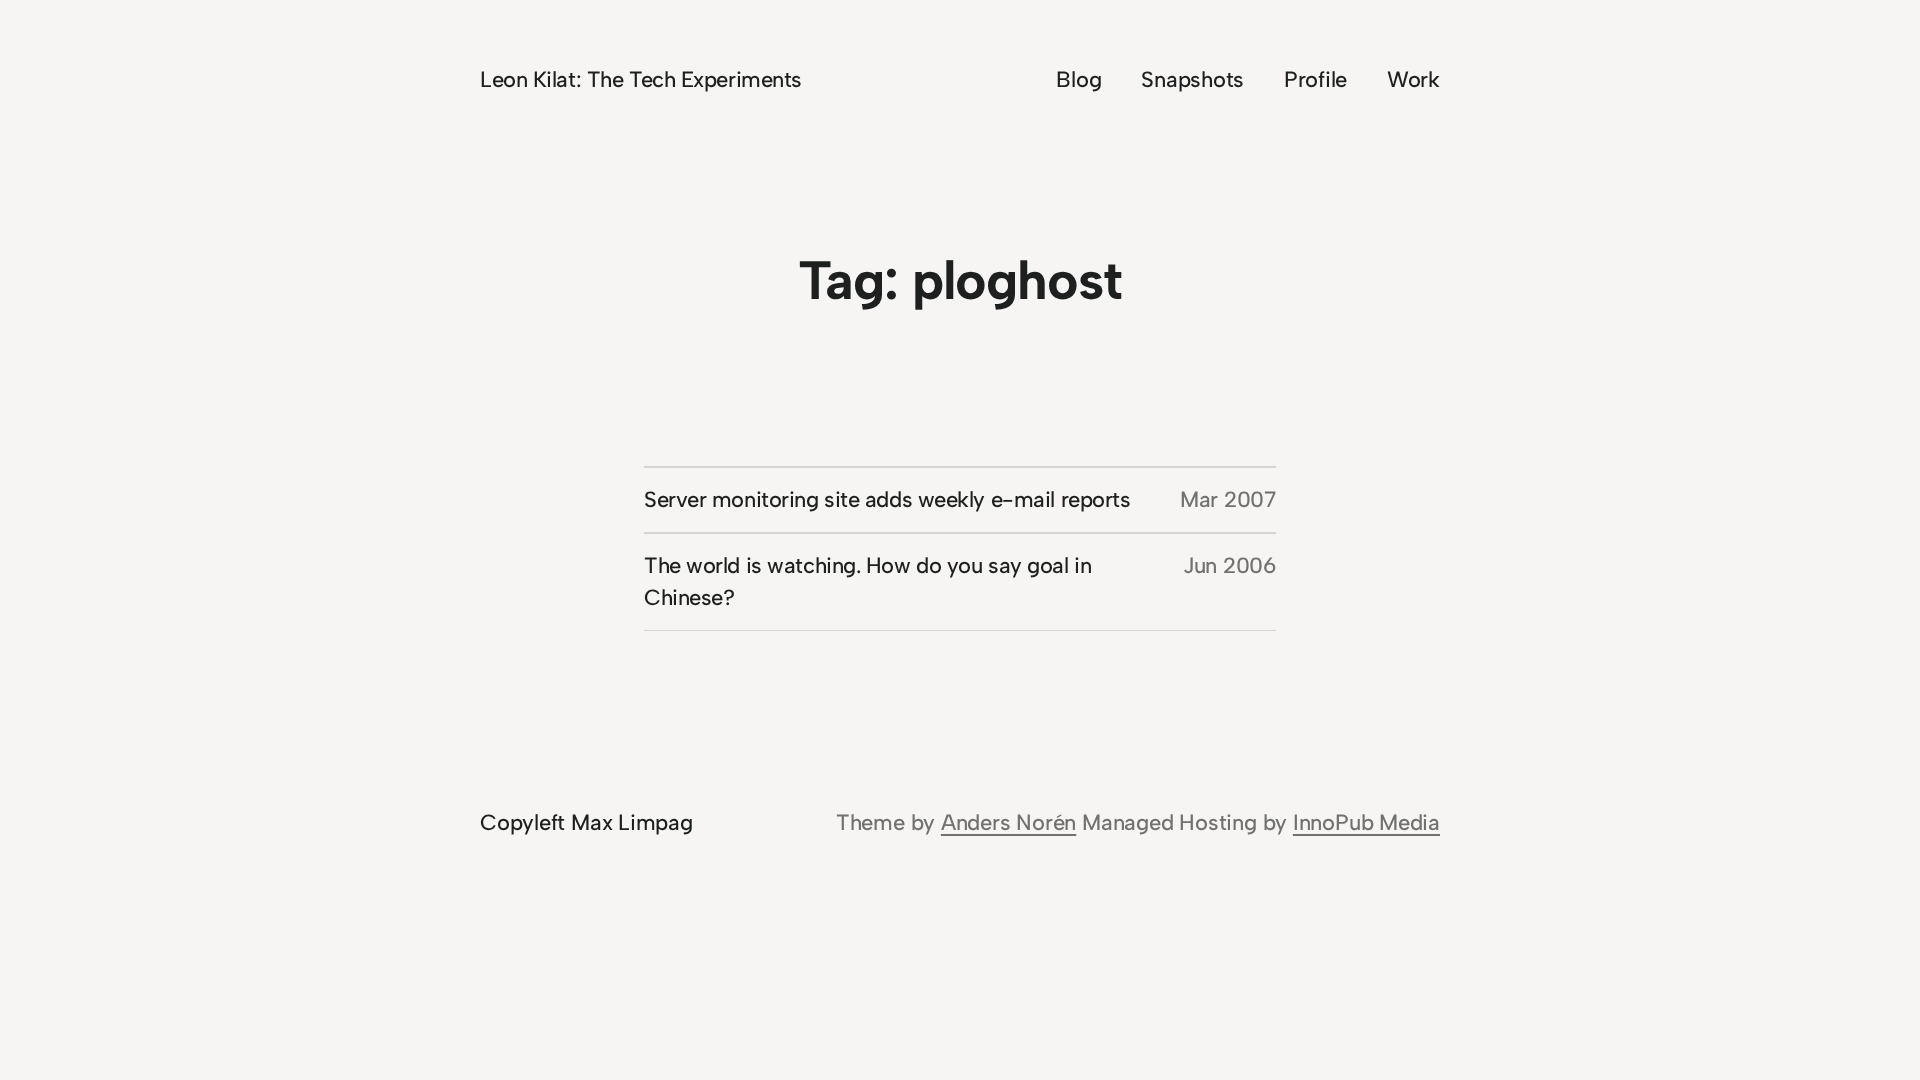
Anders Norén (1008, 822)
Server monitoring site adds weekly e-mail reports (887, 499)
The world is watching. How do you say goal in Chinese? (867, 581)
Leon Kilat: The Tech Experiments (641, 79)
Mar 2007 (1228, 499)
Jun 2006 (1229, 565)
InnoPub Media (1366, 822)
